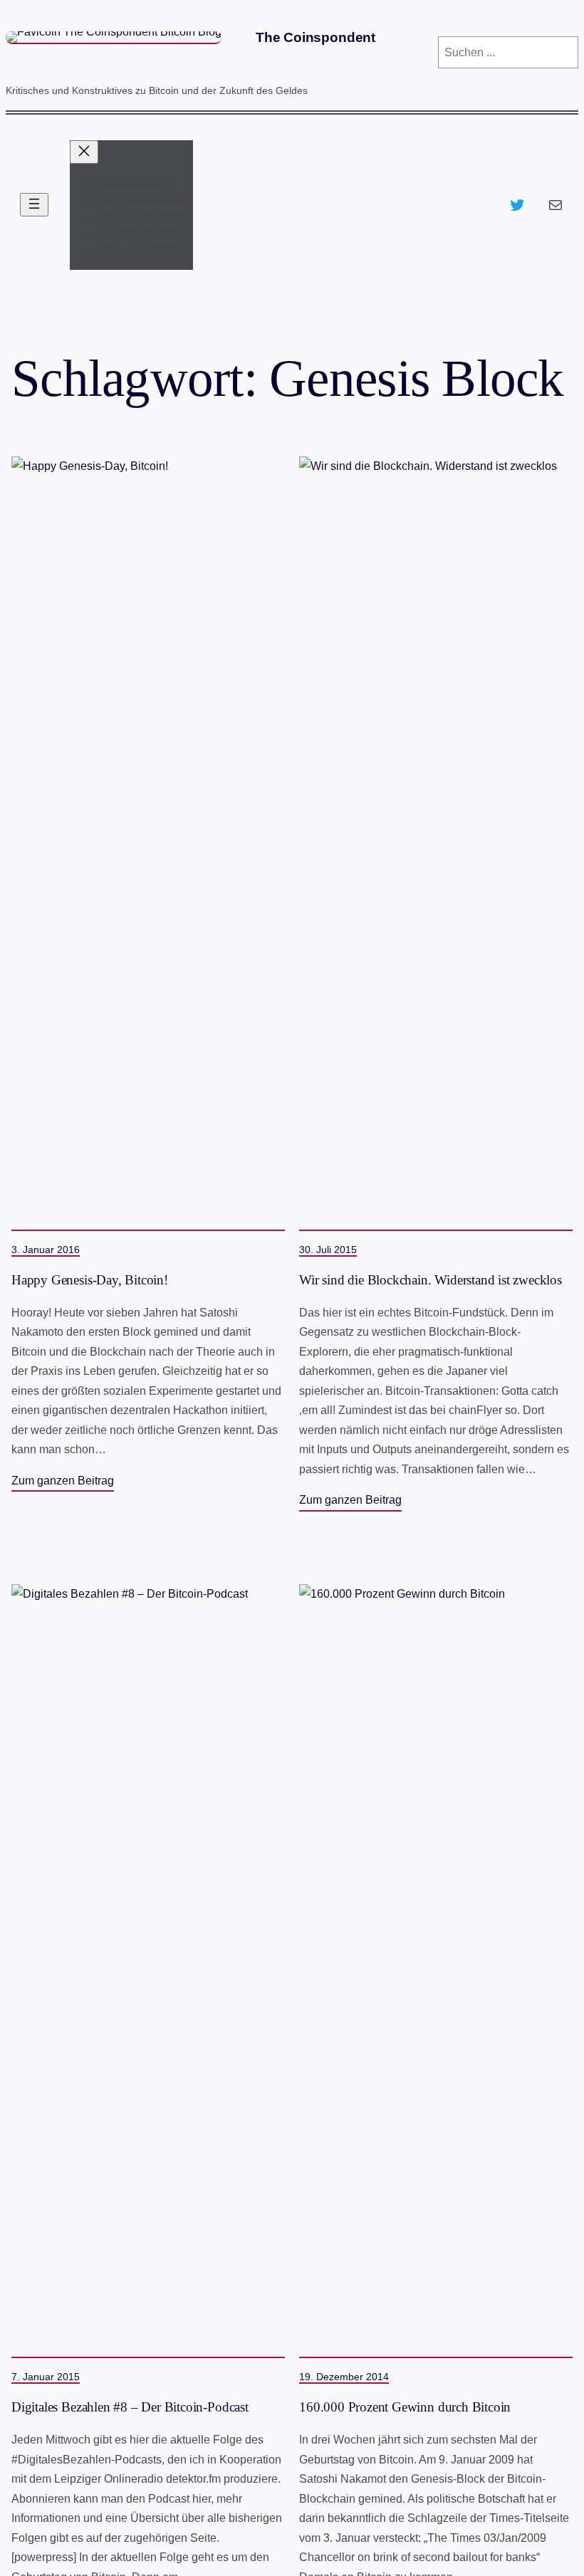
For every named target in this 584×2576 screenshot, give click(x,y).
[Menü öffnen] (34, 205)
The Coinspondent (316, 37)
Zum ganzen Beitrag (63, 1480)
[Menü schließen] (84, 152)
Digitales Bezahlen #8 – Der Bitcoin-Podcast (130, 2407)
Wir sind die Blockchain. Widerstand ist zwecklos (431, 1280)
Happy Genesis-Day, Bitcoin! (90, 1280)
